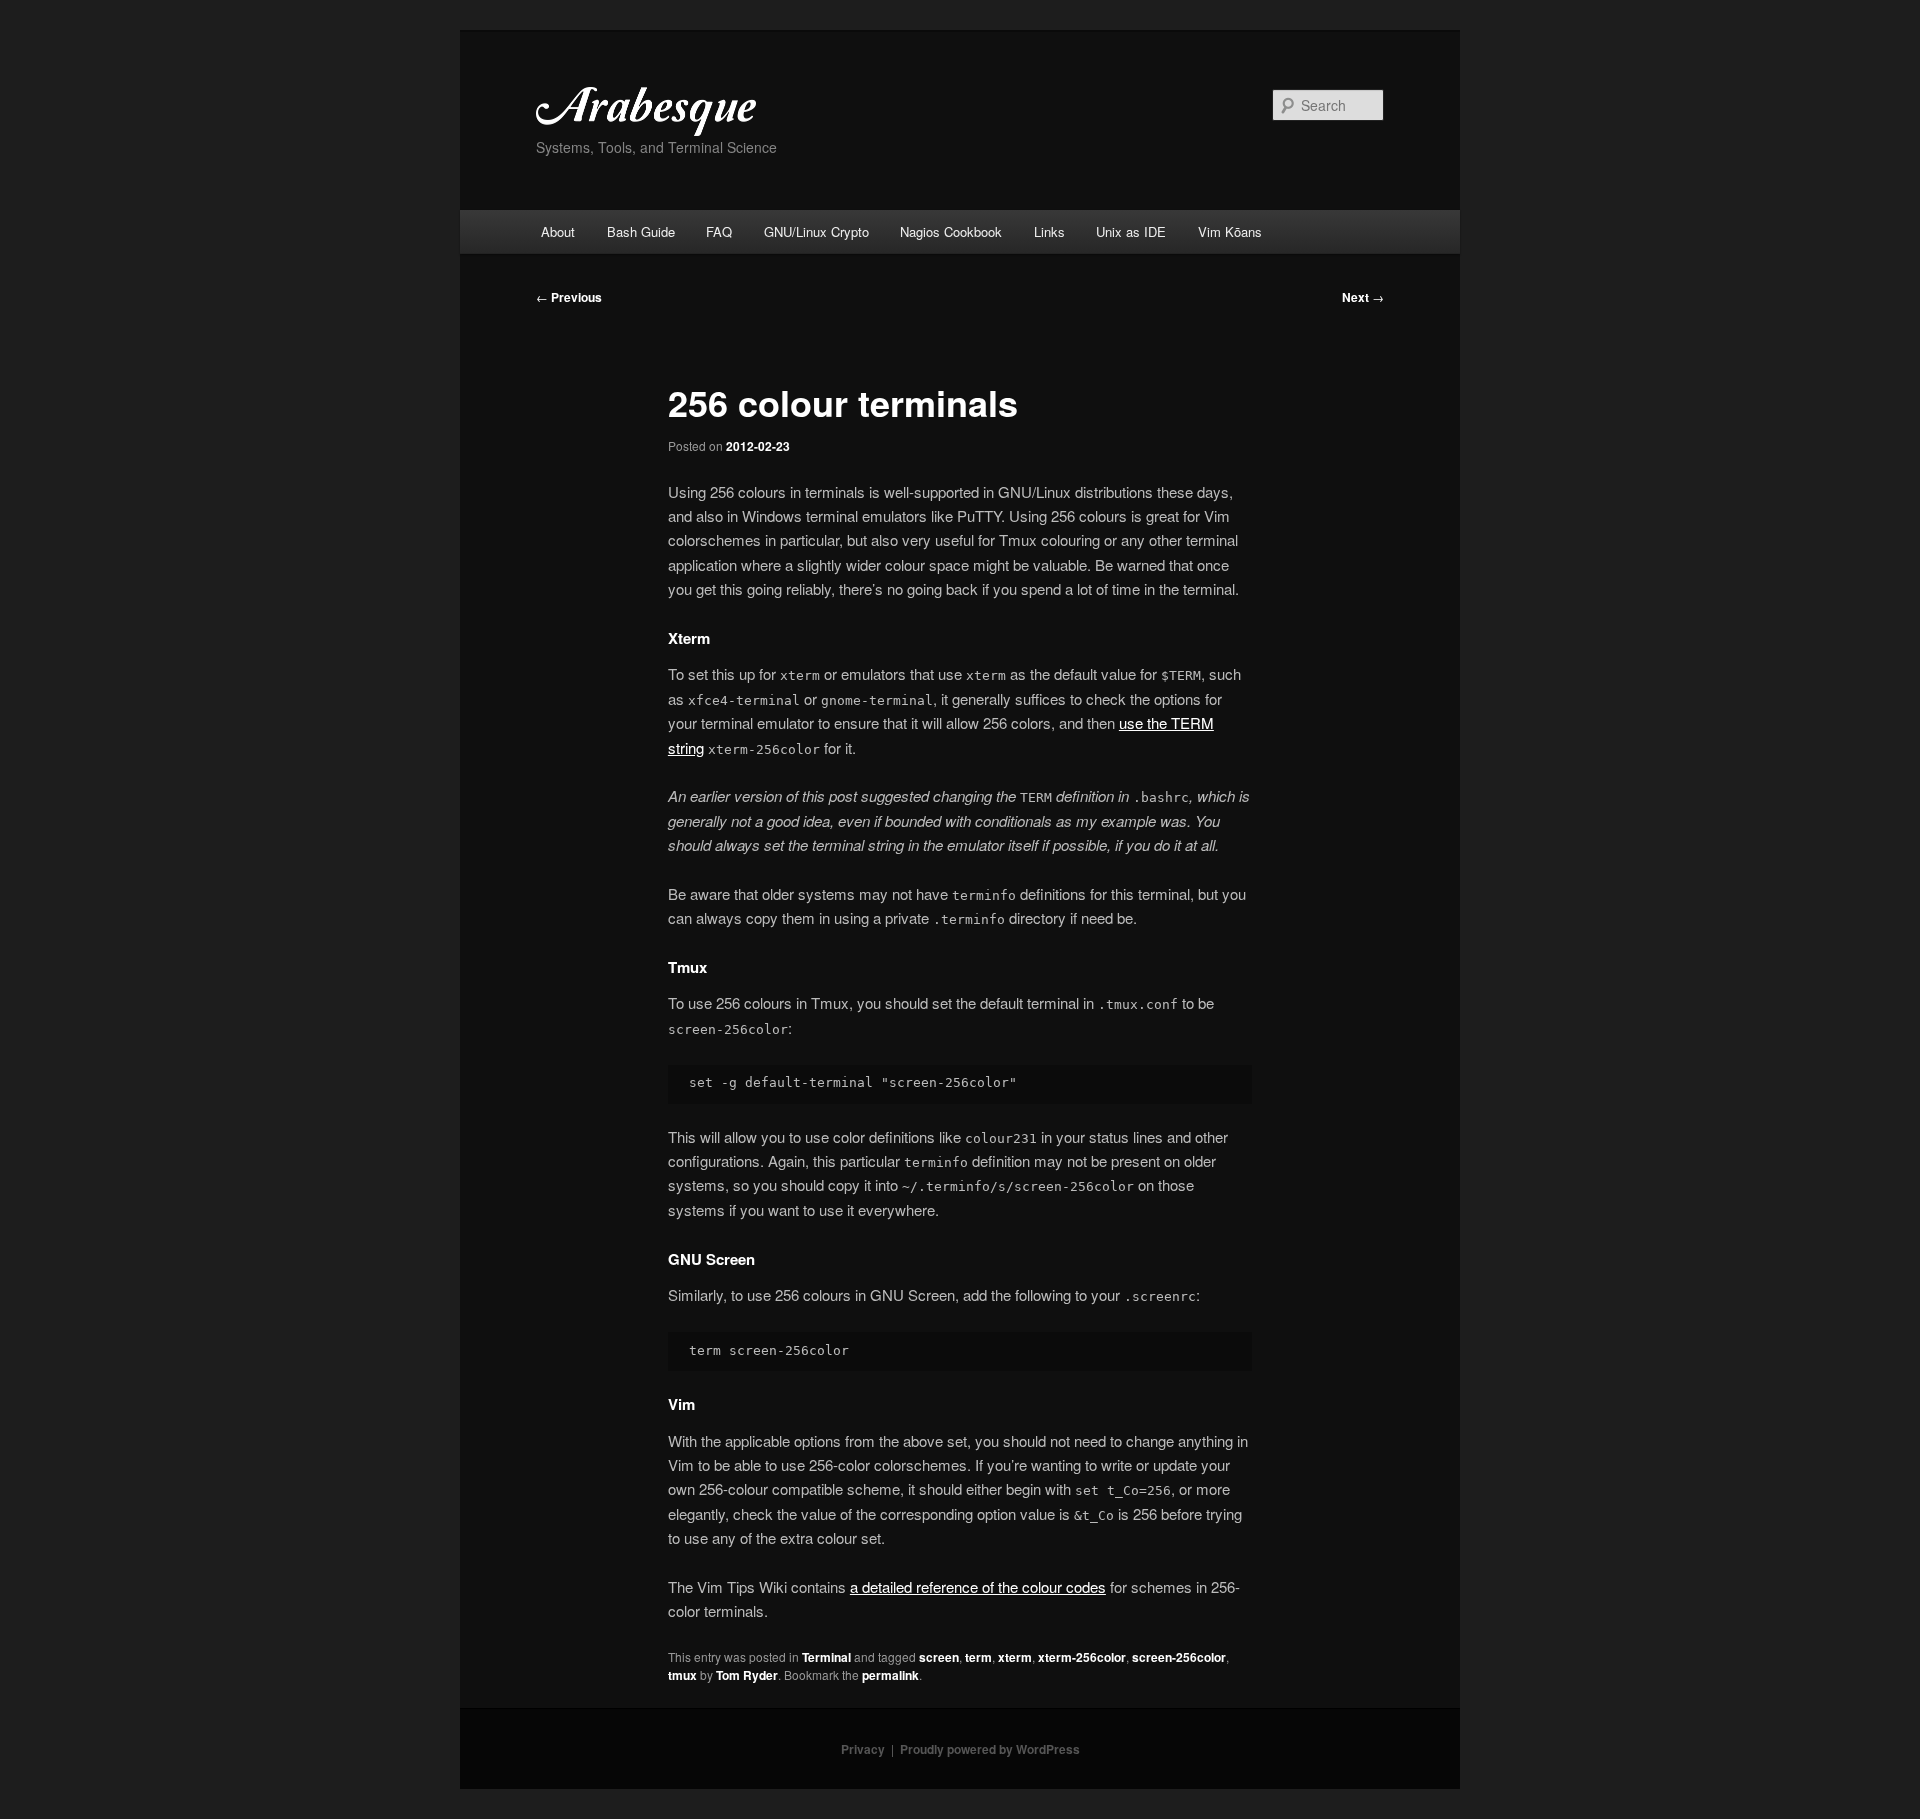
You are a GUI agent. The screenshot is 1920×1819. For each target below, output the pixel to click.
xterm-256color (1082, 1657)
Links (1049, 231)
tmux (682, 1675)
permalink (890, 1675)
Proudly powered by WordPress (990, 1749)
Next (1363, 297)
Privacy (863, 1749)
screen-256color (1179, 1657)
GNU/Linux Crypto (816, 231)
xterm (1015, 1657)
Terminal (826, 1657)
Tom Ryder (747, 1675)
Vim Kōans (1230, 231)
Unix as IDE (1131, 231)
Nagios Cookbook (951, 231)
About (558, 231)
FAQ (719, 231)
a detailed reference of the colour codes (978, 1586)
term (978, 1657)
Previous (569, 297)
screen (939, 1657)
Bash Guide (641, 231)
